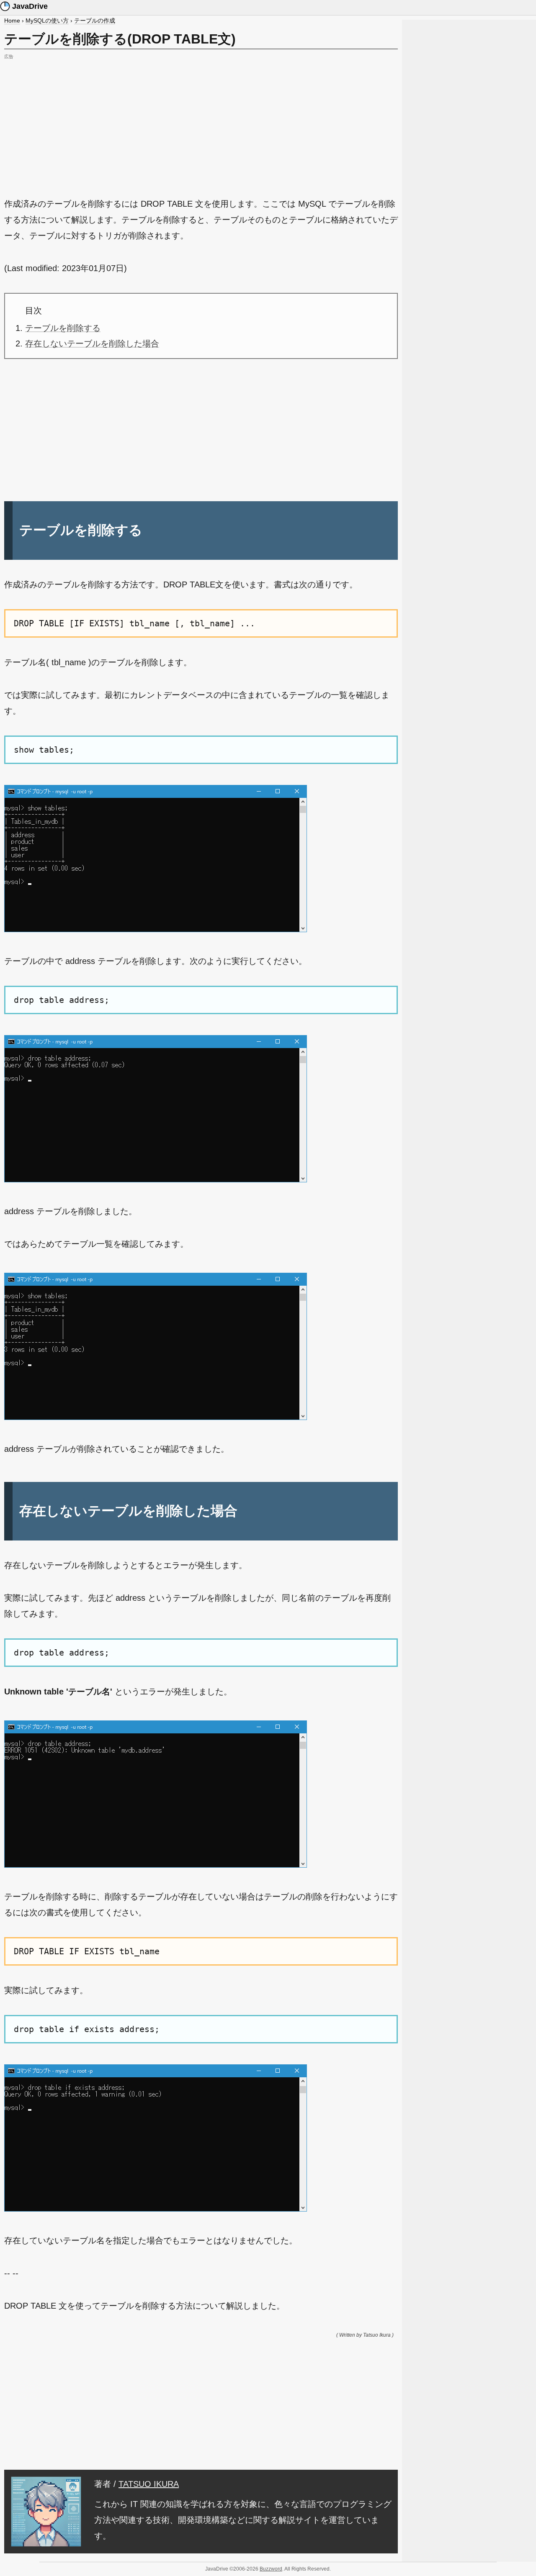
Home (12, 21)
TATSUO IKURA (149, 2484)
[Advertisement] (201, 120)
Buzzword (271, 2569)
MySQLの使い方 (47, 21)
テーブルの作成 (95, 21)
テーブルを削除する (63, 328)
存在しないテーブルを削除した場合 (92, 343)
